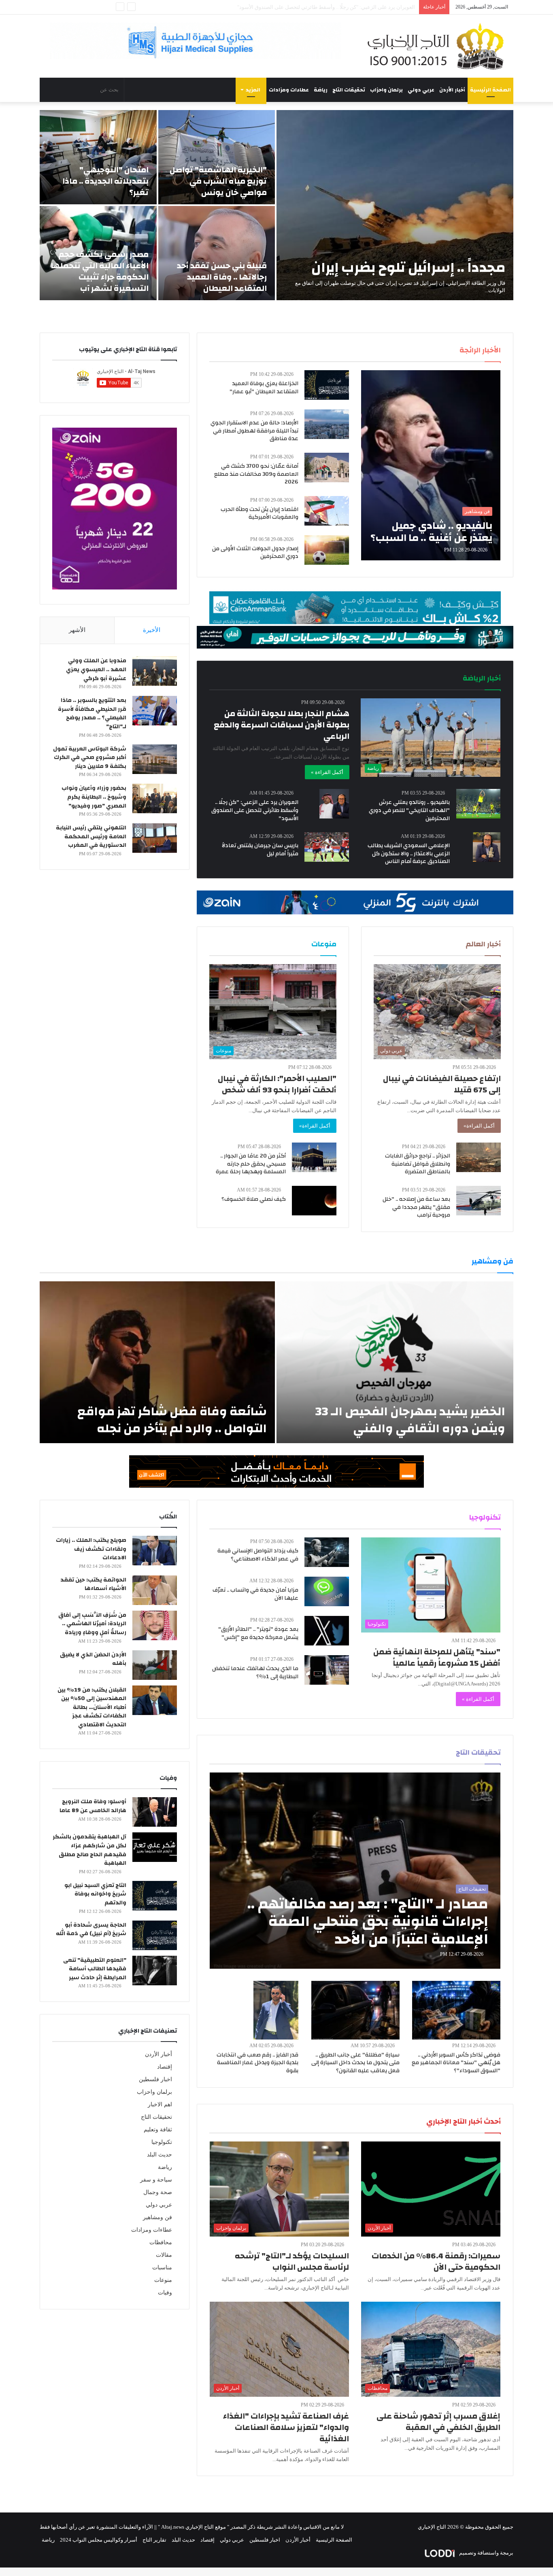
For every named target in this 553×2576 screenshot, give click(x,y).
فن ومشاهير (157, 2217)
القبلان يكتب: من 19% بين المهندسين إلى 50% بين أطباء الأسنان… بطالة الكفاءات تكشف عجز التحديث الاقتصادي (92, 1707)
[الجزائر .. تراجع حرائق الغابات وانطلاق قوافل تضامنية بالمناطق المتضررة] (479, 1157)
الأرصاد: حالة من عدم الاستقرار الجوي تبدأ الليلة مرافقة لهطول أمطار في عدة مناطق (254, 431)
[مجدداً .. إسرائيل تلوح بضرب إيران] (395, 205)
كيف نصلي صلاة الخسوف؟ (254, 1199)
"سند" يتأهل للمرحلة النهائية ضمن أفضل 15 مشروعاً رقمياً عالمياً (437, 1657)
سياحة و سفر (156, 2180)
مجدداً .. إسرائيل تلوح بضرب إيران (408, 267)
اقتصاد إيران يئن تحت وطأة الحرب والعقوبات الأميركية (259, 513)
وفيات (165, 2293)
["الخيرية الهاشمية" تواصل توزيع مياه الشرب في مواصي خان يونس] (217, 157)
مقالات (164, 2255)
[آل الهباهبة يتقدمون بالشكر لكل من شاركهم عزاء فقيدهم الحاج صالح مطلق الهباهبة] (155, 1847)
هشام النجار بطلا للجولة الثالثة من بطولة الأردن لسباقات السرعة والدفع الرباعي (282, 725)
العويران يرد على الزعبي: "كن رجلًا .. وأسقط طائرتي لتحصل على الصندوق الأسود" (255, 810)
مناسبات (162, 2268)
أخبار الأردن (452, 90)
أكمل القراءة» (479, 1126)
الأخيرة (152, 630)
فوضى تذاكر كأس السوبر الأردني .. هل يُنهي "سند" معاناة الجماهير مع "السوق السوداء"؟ (456, 2063)
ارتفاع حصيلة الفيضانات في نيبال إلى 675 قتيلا (442, 1084)
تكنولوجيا (162, 2142)
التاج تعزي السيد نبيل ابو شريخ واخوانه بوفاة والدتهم (95, 1894)
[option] (276, 205)
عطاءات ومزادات (289, 90)
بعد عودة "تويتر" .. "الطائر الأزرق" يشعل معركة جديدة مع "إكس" (258, 1633)
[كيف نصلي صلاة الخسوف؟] (314, 1201)
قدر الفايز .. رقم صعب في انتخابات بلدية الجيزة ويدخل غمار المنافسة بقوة (257, 2063)
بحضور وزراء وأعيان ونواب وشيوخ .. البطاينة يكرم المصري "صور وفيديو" (94, 797)
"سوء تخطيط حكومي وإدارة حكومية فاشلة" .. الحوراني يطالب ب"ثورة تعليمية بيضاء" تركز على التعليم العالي (298, 7)
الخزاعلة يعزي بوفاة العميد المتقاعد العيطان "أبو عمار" (264, 388)
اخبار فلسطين (155, 2079)
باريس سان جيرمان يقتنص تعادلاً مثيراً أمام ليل (260, 850)
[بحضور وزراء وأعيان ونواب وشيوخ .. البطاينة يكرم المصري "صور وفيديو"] (155, 798)
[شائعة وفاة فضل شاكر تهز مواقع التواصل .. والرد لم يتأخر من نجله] (157, 1362)
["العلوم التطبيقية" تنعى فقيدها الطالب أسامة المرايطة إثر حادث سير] (155, 1971)
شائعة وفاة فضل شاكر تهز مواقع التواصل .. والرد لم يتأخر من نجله (172, 1420)
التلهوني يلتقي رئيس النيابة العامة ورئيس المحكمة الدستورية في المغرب (91, 836)
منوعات (163, 2280)
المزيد (253, 90)
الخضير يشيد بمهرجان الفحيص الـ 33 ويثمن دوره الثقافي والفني (410, 1420)
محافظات (161, 2242)
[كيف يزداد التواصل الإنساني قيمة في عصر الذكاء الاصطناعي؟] (327, 1552)
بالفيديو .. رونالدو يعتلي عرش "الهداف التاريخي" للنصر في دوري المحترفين (409, 810)
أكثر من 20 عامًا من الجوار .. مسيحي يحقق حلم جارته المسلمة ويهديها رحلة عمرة (251, 1164)
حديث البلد (160, 2155)
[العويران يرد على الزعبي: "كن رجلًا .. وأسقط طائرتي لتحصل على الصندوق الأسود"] (334, 804)
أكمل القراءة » (327, 772)
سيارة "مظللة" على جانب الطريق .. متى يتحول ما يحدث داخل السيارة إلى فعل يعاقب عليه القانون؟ (355, 2063)
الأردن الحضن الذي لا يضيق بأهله (93, 1659)
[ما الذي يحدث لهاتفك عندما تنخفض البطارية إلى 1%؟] (327, 1670)
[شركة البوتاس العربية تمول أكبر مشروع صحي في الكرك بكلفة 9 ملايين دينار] (155, 759)
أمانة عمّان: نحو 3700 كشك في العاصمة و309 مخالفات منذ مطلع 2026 (256, 474)
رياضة (321, 90)
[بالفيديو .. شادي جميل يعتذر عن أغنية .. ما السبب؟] (431, 465)
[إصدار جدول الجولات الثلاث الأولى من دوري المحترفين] (327, 550)
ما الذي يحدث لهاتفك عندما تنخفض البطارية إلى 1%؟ (255, 1673)
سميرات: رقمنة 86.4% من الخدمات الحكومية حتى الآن (436, 2261)
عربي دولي (421, 90)
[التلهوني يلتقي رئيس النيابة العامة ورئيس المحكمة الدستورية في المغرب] (155, 838)
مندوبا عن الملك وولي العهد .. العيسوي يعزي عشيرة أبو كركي (96, 669)
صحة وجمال (158, 2192)
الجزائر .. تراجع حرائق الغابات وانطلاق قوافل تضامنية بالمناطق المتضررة (418, 1164)
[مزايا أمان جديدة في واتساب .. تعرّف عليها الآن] (327, 1591)
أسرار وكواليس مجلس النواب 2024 (99, 2540)
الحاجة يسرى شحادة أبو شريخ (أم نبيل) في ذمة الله (91, 1929)
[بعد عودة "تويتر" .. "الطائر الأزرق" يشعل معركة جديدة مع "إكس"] (327, 1631)
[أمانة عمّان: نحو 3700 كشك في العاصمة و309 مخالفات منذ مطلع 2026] (327, 467)
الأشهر (77, 630)
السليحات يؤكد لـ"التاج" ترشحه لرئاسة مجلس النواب (292, 2261)
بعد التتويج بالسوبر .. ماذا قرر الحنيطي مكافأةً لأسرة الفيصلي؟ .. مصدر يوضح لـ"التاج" (92, 713)
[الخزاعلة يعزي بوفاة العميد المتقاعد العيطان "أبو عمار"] (327, 385)
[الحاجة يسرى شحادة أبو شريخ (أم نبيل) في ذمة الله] (155, 1935)
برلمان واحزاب (386, 90)
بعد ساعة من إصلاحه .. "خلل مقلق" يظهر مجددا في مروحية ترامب (416, 1207)
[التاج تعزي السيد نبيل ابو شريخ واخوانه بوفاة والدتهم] (155, 1896)
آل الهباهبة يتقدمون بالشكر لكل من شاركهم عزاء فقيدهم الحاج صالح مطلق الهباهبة (89, 1850)
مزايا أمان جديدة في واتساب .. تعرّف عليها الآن (255, 1594)
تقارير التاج (154, 2540)
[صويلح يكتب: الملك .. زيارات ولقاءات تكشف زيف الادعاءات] (155, 1551)
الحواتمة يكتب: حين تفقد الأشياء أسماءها (93, 1584)
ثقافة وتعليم (158, 2130)
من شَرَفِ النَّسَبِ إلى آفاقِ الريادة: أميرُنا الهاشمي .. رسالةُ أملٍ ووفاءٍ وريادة (92, 1624)
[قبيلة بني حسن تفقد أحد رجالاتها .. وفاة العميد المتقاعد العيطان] (217, 253)
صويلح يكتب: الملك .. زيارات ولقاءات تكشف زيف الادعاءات (91, 1549)
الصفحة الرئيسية (490, 90)
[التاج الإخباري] (438, 46)
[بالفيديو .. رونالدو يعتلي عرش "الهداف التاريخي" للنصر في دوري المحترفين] (479, 804)
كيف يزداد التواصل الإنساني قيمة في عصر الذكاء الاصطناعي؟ (258, 1555)
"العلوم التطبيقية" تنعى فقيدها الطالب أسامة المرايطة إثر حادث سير (95, 1969)
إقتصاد (165, 2067)
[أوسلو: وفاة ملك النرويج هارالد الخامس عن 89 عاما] (155, 1812)
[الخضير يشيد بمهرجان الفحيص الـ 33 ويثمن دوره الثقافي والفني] (395, 1362)
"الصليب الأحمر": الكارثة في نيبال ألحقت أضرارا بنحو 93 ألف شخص (277, 1084)
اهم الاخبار (160, 2104)
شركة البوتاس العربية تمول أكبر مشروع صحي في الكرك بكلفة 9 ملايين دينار (90, 758)
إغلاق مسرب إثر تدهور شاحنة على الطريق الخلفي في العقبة (438, 2422)
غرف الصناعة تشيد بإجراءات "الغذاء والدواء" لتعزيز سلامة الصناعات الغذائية (286, 2427)
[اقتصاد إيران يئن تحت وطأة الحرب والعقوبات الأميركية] (327, 511)
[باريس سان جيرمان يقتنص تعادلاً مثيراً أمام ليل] (327, 847)
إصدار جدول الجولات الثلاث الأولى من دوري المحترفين (255, 553)
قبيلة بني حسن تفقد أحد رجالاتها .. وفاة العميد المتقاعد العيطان (222, 277)
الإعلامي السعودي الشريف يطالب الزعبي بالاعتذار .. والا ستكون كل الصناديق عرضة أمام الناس (409, 853)
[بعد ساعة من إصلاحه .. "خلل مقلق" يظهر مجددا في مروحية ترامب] (479, 1201)
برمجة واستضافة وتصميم (486, 2553)
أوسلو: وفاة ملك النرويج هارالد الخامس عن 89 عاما (93, 1806)
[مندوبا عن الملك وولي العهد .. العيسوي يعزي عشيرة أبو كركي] (155, 671)
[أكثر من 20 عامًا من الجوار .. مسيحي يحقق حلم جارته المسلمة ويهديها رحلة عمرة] (314, 1157)
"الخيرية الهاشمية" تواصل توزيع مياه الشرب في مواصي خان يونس (218, 181)
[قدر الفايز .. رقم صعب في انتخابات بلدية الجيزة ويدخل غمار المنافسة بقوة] (276, 2010)
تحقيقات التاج (349, 90)
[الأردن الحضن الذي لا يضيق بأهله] (155, 1665)
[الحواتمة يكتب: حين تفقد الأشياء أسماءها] (155, 1590)
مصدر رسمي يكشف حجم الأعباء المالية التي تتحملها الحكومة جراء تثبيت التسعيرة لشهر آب (100, 271)
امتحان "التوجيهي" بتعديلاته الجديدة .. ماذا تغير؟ (105, 181)
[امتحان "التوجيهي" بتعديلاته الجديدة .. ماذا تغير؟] (98, 157)
